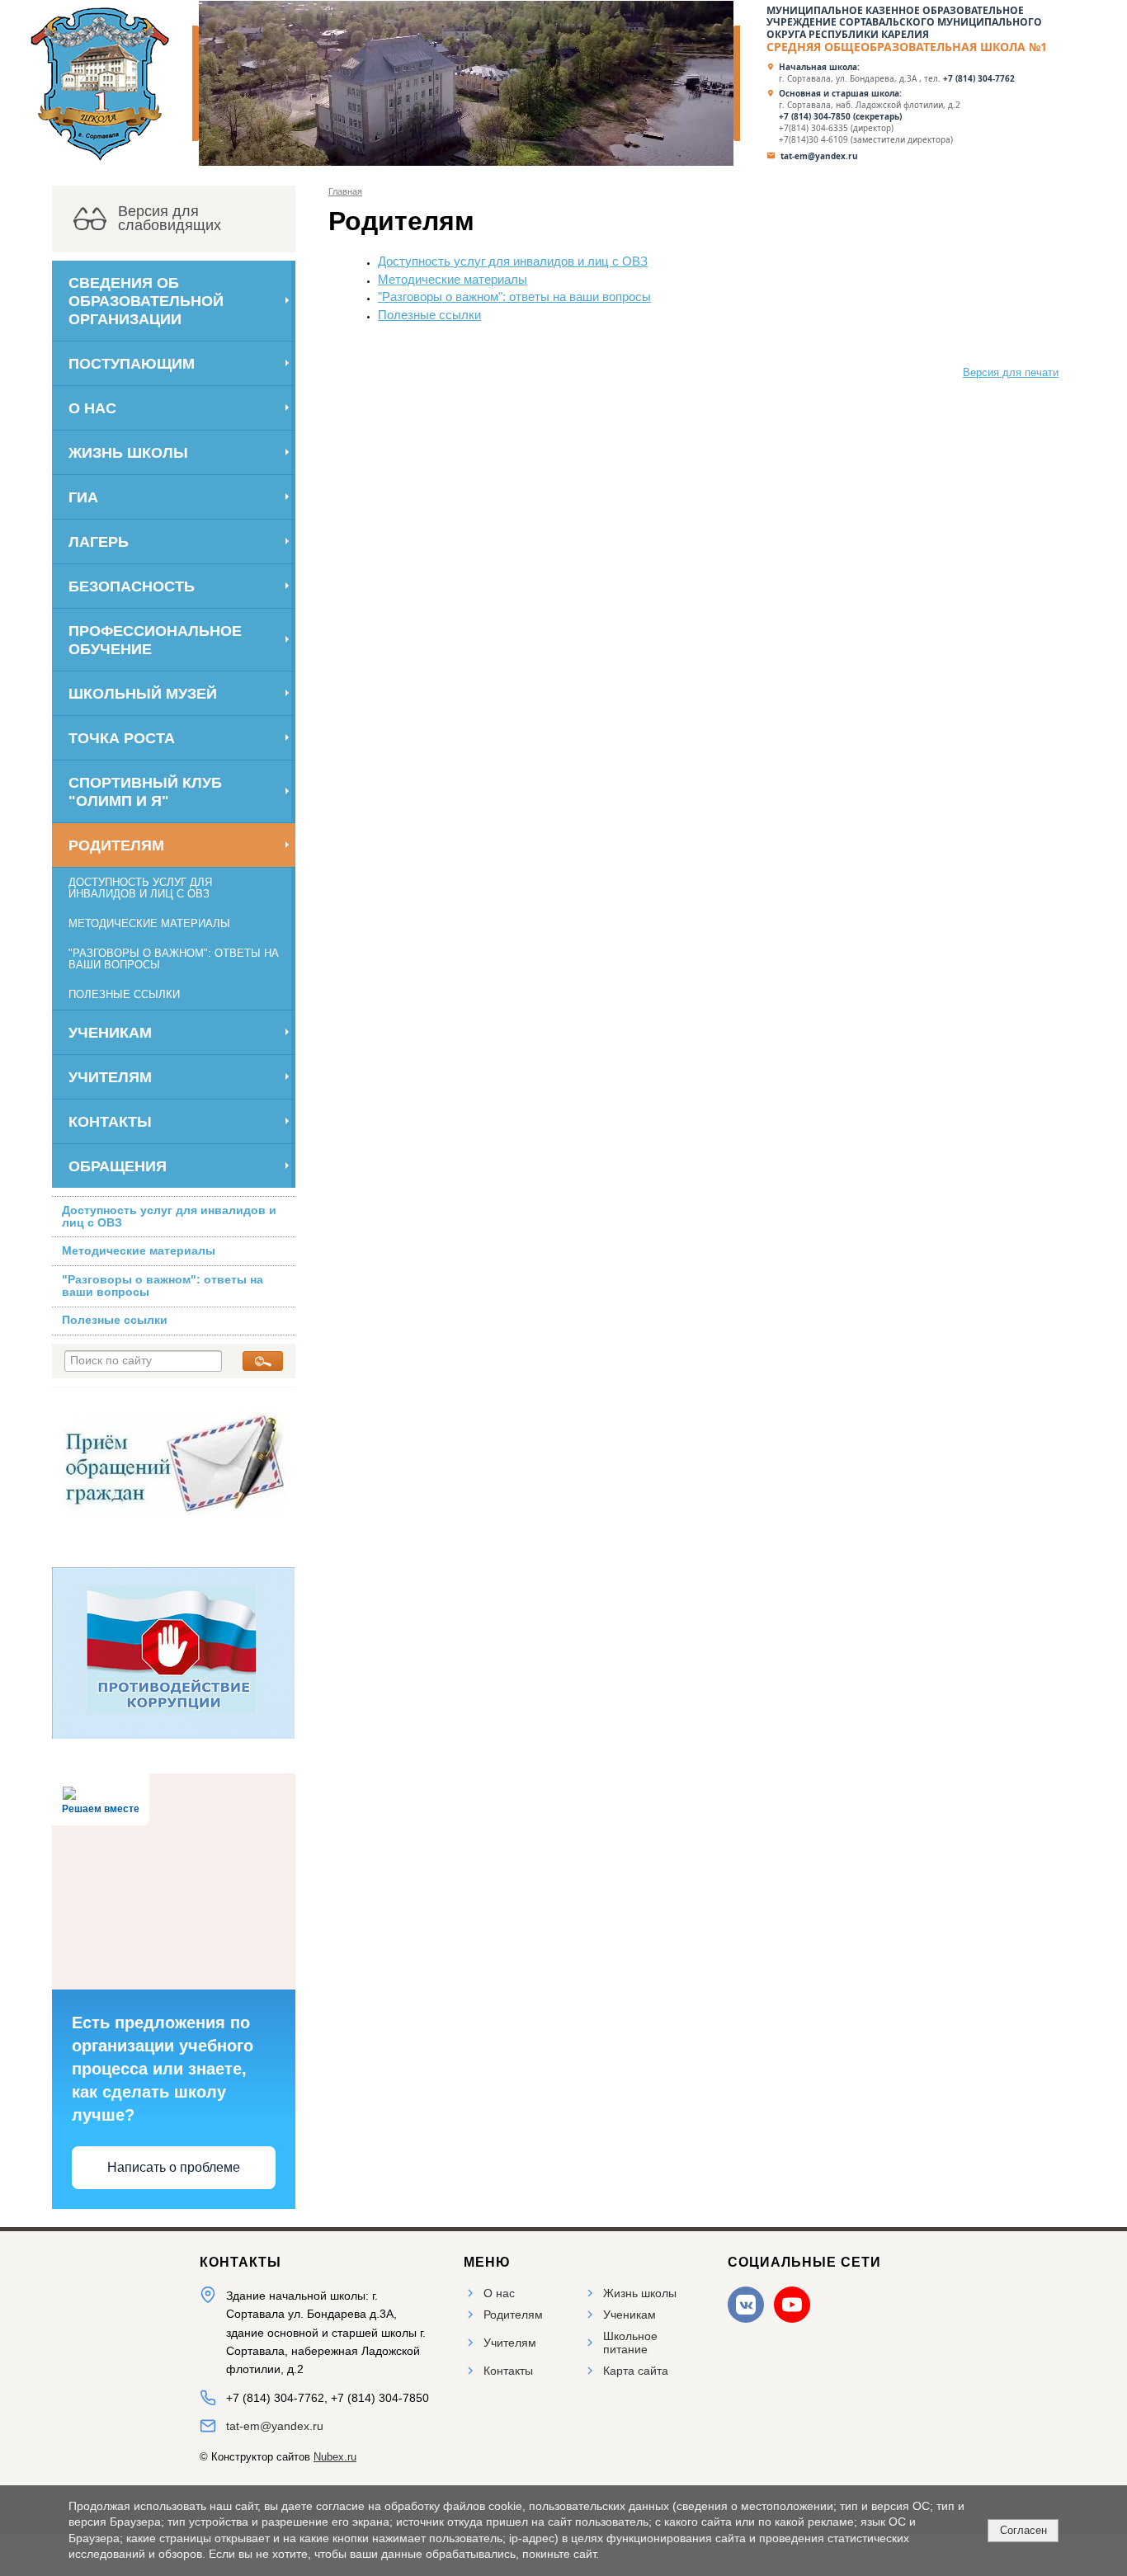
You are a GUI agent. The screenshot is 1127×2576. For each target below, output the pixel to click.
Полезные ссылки (124, 995)
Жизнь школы (128, 452)
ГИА (83, 497)
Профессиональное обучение (155, 640)
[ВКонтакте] (746, 2305)
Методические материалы (149, 924)
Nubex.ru (335, 2457)
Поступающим (132, 363)
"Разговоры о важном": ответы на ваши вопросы (174, 959)
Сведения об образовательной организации (146, 301)
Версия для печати (1011, 373)
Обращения (118, 1166)
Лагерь (99, 542)
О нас (92, 408)
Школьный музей (143, 693)
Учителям (110, 1077)
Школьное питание (630, 2343)
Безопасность (132, 586)
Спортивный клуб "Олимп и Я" (145, 791)
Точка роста (122, 738)
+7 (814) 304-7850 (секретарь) (840, 116)
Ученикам (110, 1032)
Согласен (1023, 2530)
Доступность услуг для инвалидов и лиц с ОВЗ (140, 888)
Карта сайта (636, 2371)
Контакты (110, 1121)
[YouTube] (792, 2305)
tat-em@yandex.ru (819, 156)
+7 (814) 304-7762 (980, 78)
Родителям (116, 845)
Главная (345, 191)
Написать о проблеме (174, 2167)
